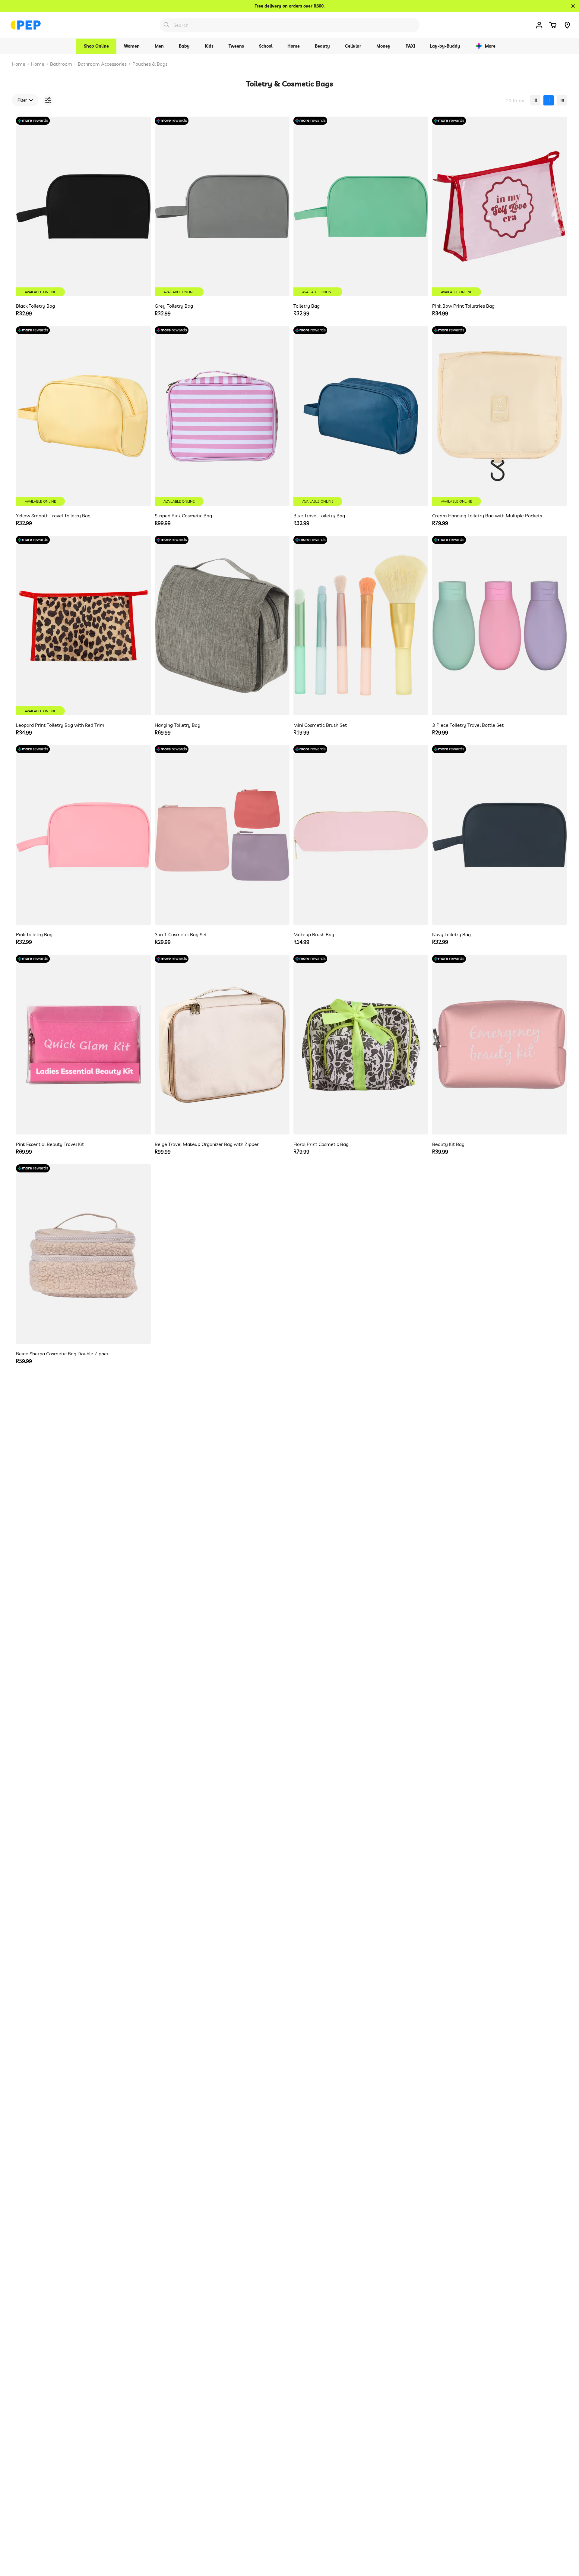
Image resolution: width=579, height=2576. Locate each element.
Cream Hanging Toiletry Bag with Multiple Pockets (487, 516)
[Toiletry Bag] (361, 206)
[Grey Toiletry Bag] (222, 206)
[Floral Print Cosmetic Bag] (361, 1045)
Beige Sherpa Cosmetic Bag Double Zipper (62, 1354)
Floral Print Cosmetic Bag (321, 1144)
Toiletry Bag (307, 306)
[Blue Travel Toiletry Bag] (361, 416)
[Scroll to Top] (567, 2543)
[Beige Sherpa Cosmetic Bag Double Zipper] (83, 1254)
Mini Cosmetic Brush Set (320, 725)
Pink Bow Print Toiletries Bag (463, 306)
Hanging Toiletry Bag (177, 725)
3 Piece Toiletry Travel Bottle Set (468, 725)
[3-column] (535, 100)
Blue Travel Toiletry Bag (319, 516)
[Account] (539, 25)
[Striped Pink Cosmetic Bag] (222, 416)
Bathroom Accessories (102, 64)
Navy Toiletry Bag (451, 934)
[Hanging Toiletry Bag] (222, 626)
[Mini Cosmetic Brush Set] (361, 626)
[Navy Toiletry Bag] (500, 835)
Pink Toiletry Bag (34, 934)
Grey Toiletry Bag (174, 306)
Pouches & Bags (150, 64)
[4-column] (549, 100)
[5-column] (562, 100)
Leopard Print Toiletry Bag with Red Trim (60, 725)
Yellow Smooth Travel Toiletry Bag (53, 516)
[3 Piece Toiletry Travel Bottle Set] (500, 626)
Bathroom (61, 64)
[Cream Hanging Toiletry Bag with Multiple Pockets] (500, 416)
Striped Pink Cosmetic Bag (183, 516)
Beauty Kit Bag (448, 1144)
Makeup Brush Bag (314, 934)
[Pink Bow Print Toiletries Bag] (500, 206)
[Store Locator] (567, 25)
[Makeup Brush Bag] (361, 835)
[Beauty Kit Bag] (500, 1045)
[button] (553, 25)
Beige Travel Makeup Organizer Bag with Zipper (207, 1144)
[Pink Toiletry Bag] (83, 835)
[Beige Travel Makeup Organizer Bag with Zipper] (222, 1045)
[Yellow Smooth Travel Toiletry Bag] (83, 416)
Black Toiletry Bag (35, 306)
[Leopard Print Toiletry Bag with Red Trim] (83, 626)
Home (19, 64)
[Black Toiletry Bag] (83, 206)
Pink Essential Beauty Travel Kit (50, 1144)
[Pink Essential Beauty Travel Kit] (83, 1045)
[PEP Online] (26, 25)
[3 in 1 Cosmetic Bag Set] (222, 835)
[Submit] (166, 25)
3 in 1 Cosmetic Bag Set (181, 934)
